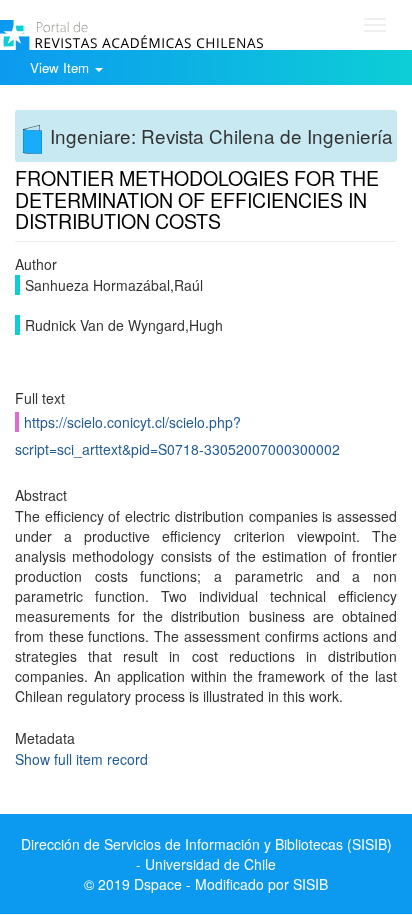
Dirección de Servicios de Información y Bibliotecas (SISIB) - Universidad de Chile (206, 854)
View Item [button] (61, 67)
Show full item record (81, 759)
